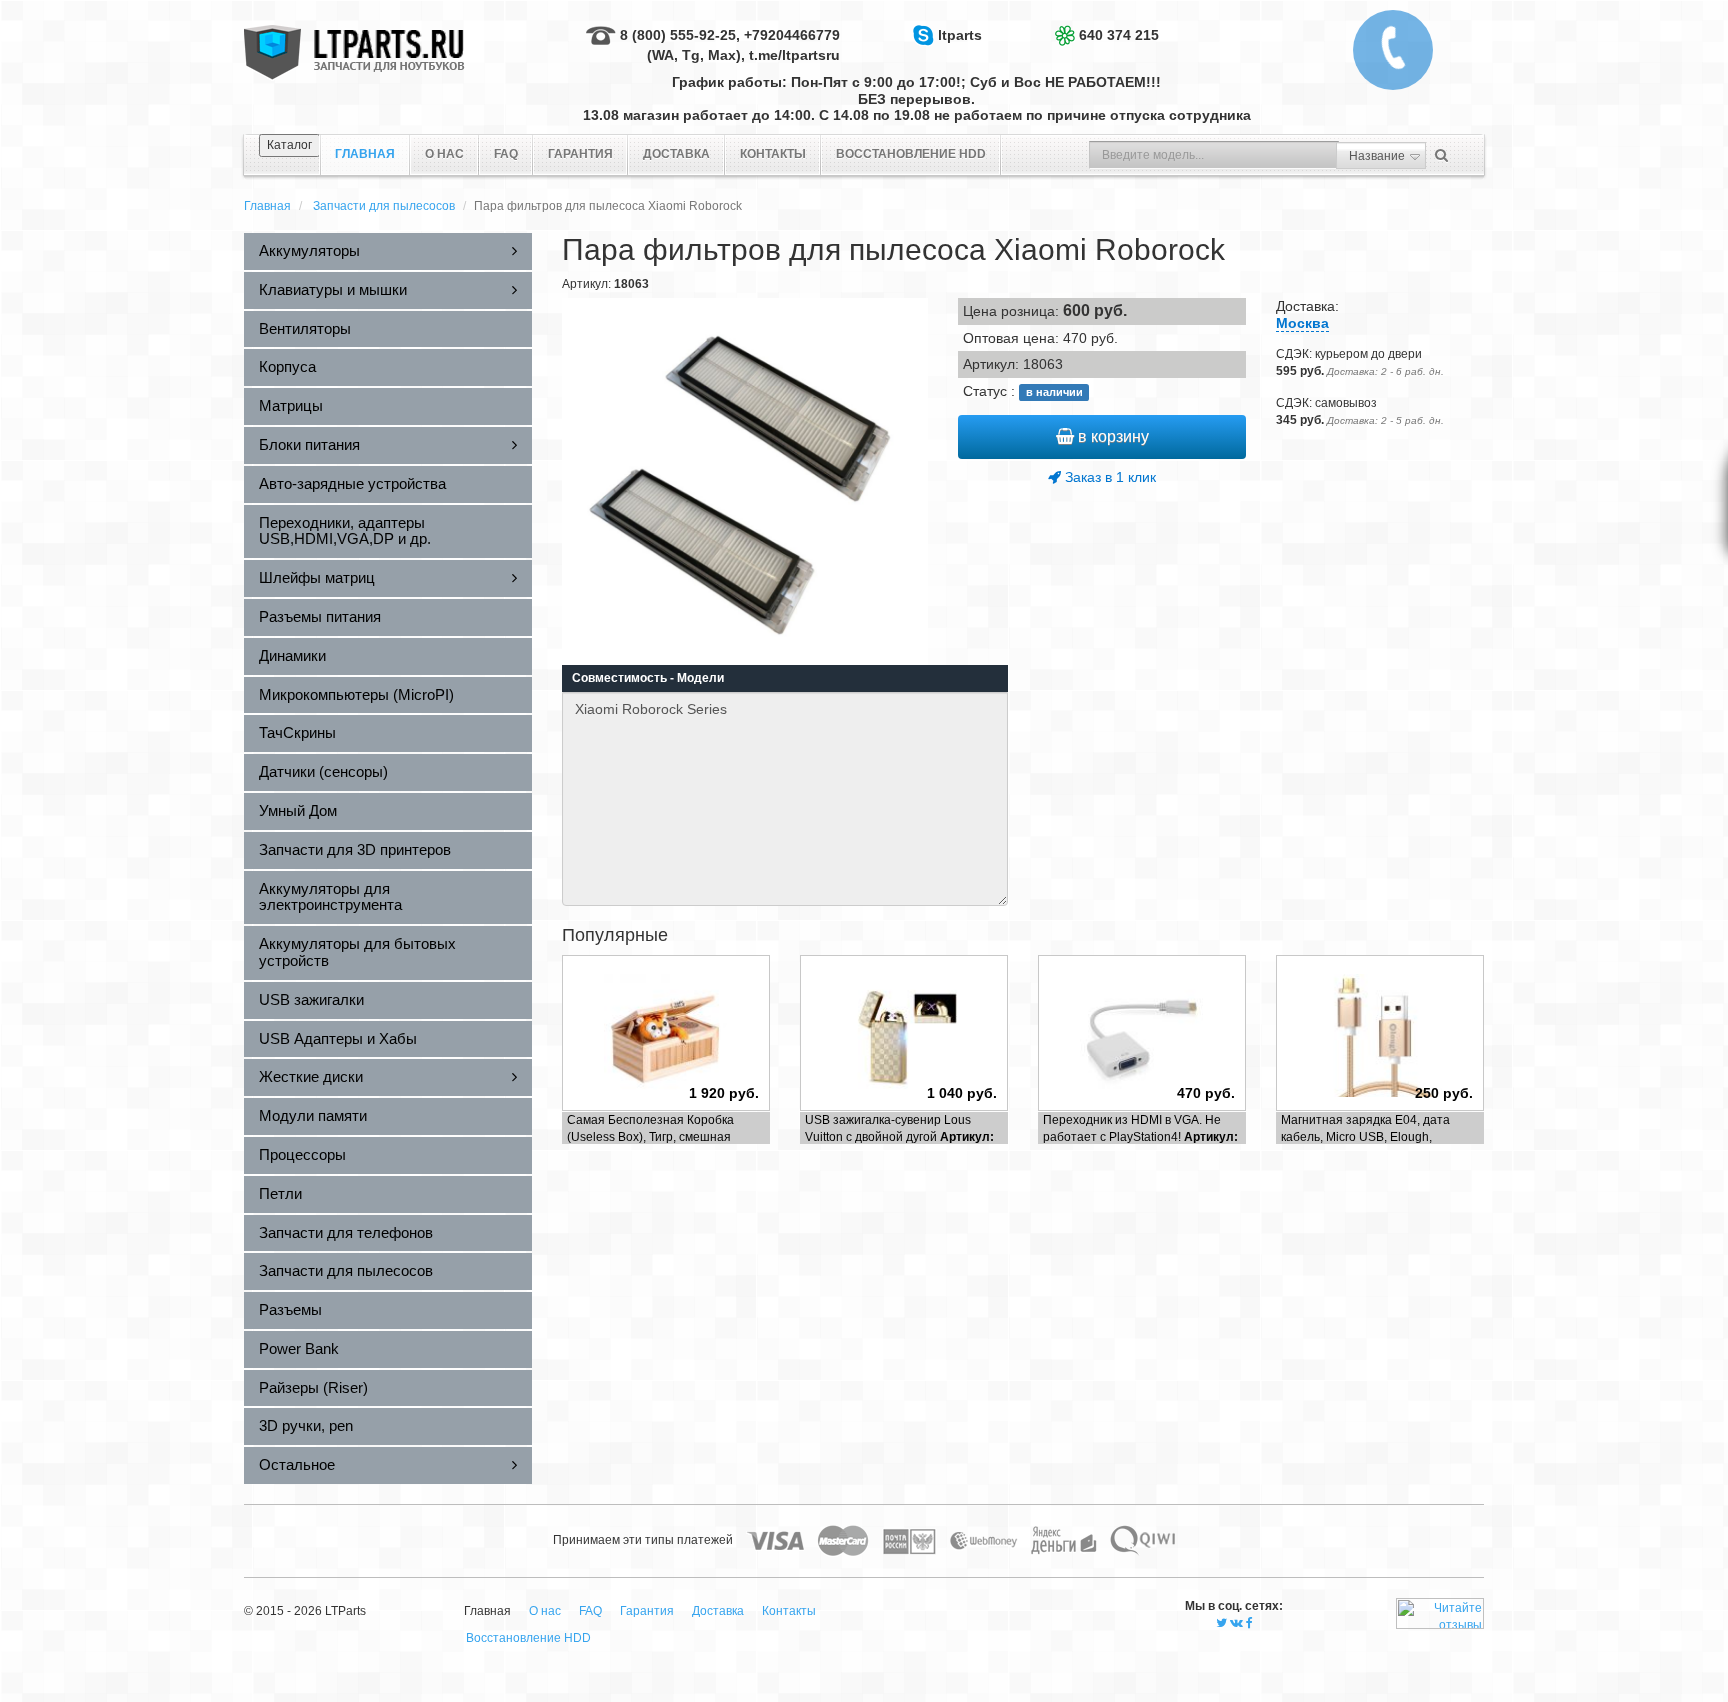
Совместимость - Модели (648, 678)
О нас (444, 154)
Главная (267, 206)
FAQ (506, 154)
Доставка (676, 154)
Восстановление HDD (911, 154)
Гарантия (580, 154)
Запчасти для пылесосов (384, 206)
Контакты (773, 154)
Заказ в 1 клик (1108, 477)
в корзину (1111, 436)
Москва (1302, 323)
